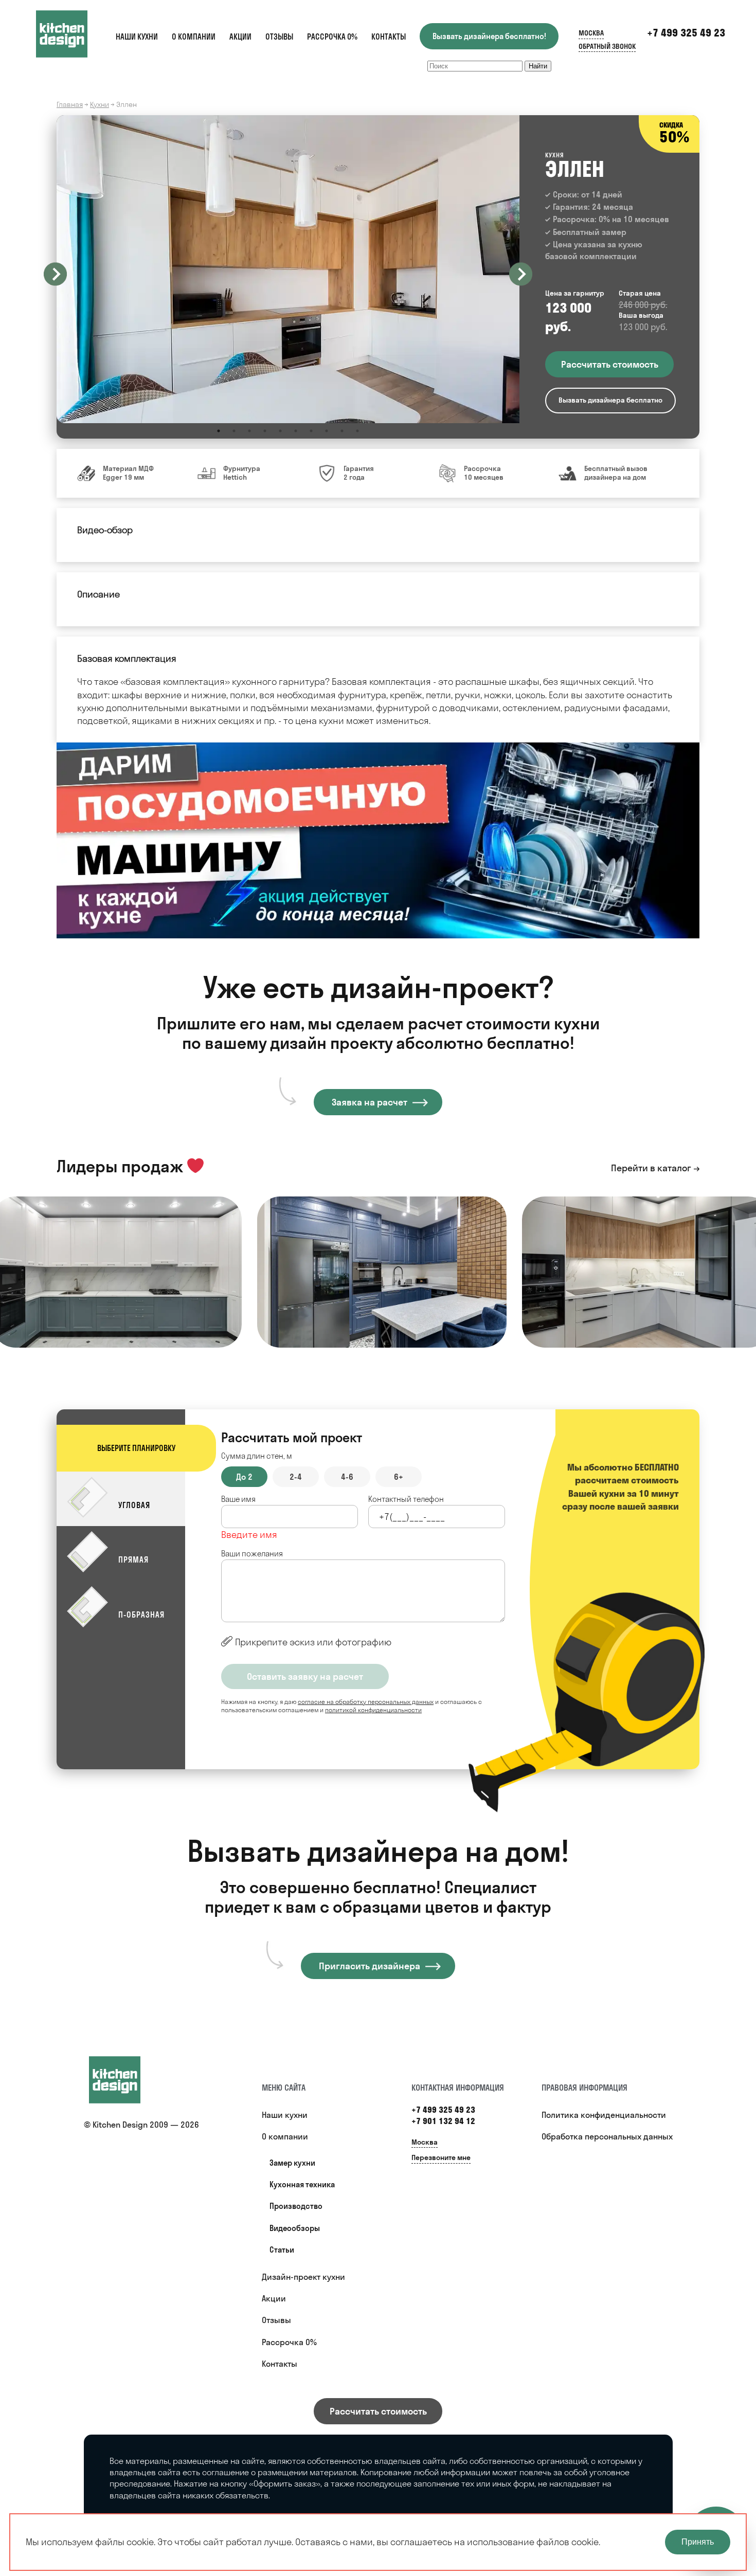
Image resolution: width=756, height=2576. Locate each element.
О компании (194, 37)
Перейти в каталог (651, 1168)
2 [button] (234, 431)
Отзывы (279, 37)
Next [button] (521, 274)
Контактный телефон (406, 1499)
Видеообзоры (295, 2228)
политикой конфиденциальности (373, 1710)
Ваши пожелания (252, 1554)
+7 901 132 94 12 (443, 2121)
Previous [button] (55, 274)
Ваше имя (238, 1499)
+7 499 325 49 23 (686, 33)
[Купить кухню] (125, 2080)
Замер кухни (292, 2163)
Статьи (282, 2250)
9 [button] (342, 431)
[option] (288, 269)
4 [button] (265, 431)
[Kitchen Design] (72, 34)
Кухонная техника (302, 2184)
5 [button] (280, 431)
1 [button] (219, 431)
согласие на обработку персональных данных (366, 1702)
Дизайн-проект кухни (303, 2277)
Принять (698, 2542)
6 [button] (296, 431)
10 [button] (357, 431)
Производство (296, 2206)
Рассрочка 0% (332, 37)
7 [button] (311, 431)
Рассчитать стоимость (378, 2411)
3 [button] (249, 431)
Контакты (389, 37)
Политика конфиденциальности (604, 2115)
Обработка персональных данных (607, 2136)
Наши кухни (137, 37)
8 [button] (327, 431)
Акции (240, 37)
